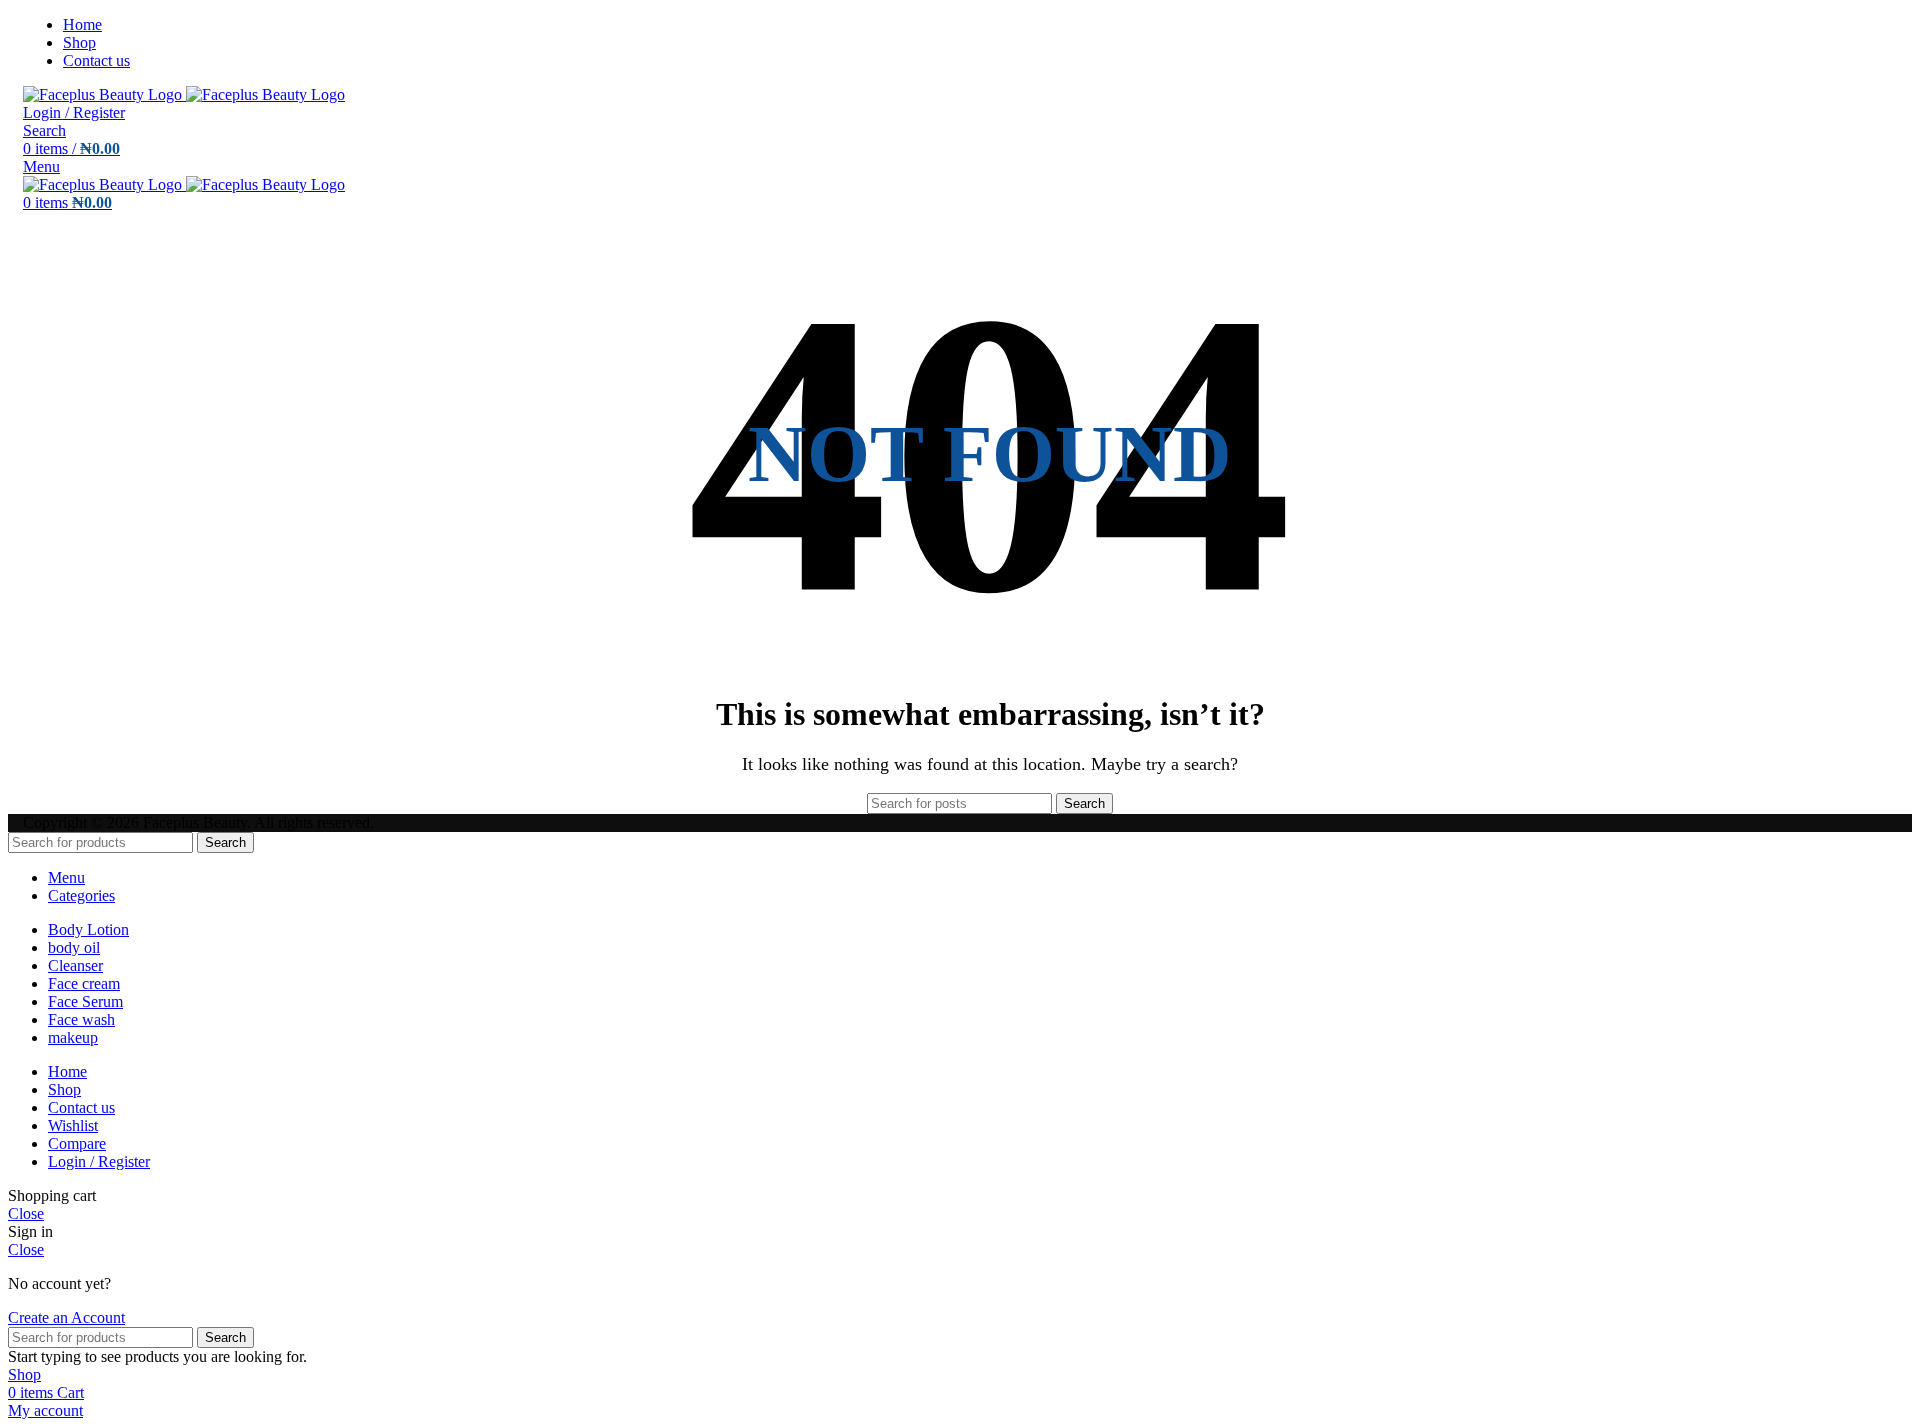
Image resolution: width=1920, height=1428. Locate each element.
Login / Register (99, 1161)
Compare (77, 1143)
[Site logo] (104, 94)
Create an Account (66, 1317)
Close (26, 1213)
